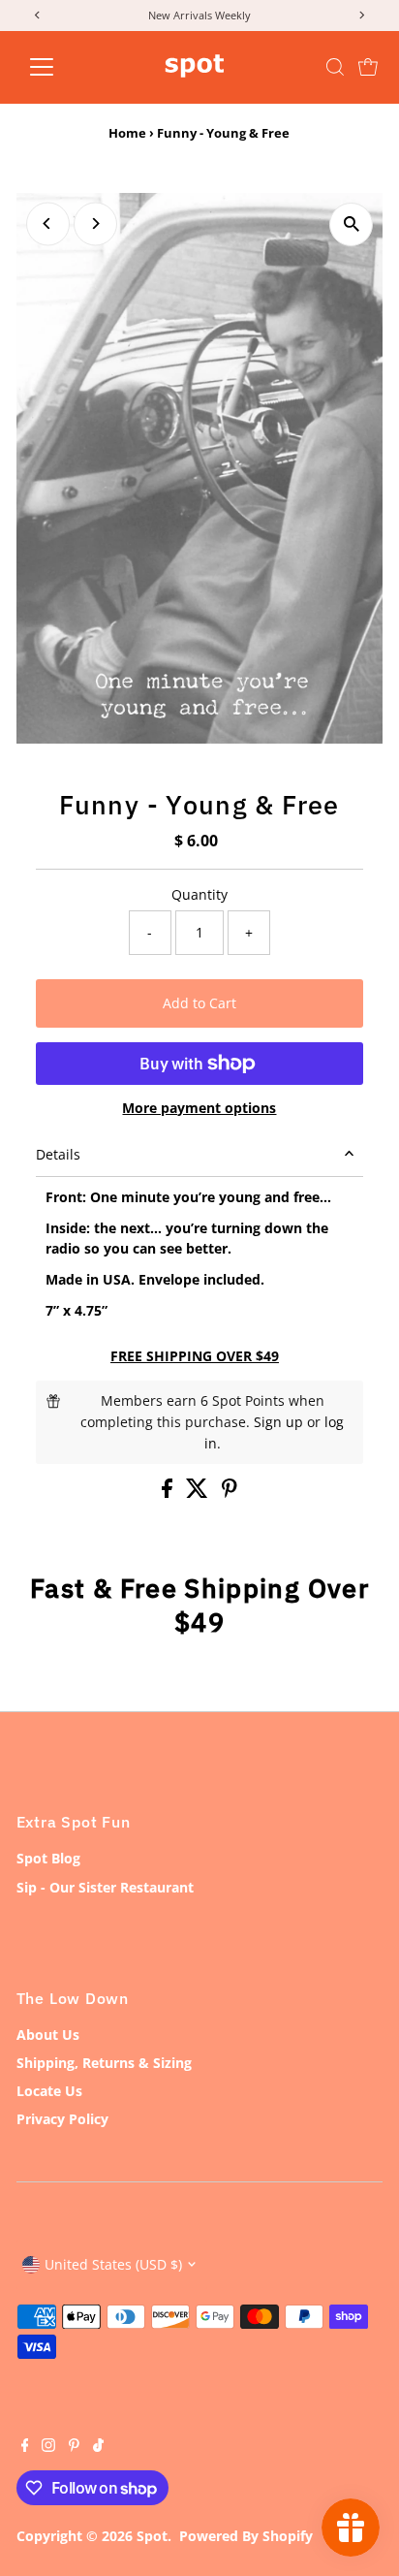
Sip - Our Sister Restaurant (105, 1887)
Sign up (278, 1422)
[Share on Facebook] (169, 1493)
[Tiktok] (98, 2447)
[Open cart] (368, 67)
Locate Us (49, 2091)
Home (127, 133)
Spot (152, 2536)
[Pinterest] (74, 2447)
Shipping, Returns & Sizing (104, 2063)
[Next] (95, 223)
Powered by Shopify (246, 2536)
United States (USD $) (113, 2264)
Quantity (199, 894)
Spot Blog (48, 1858)
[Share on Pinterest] (230, 1493)
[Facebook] (25, 2447)
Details (58, 1154)
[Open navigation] (60, 67)
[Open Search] (335, 67)
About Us (48, 2035)
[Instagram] (48, 2447)
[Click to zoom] (351, 224)
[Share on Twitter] (199, 1493)
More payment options (199, 1108)
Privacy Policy (62, 2119)
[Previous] (48, 223)
